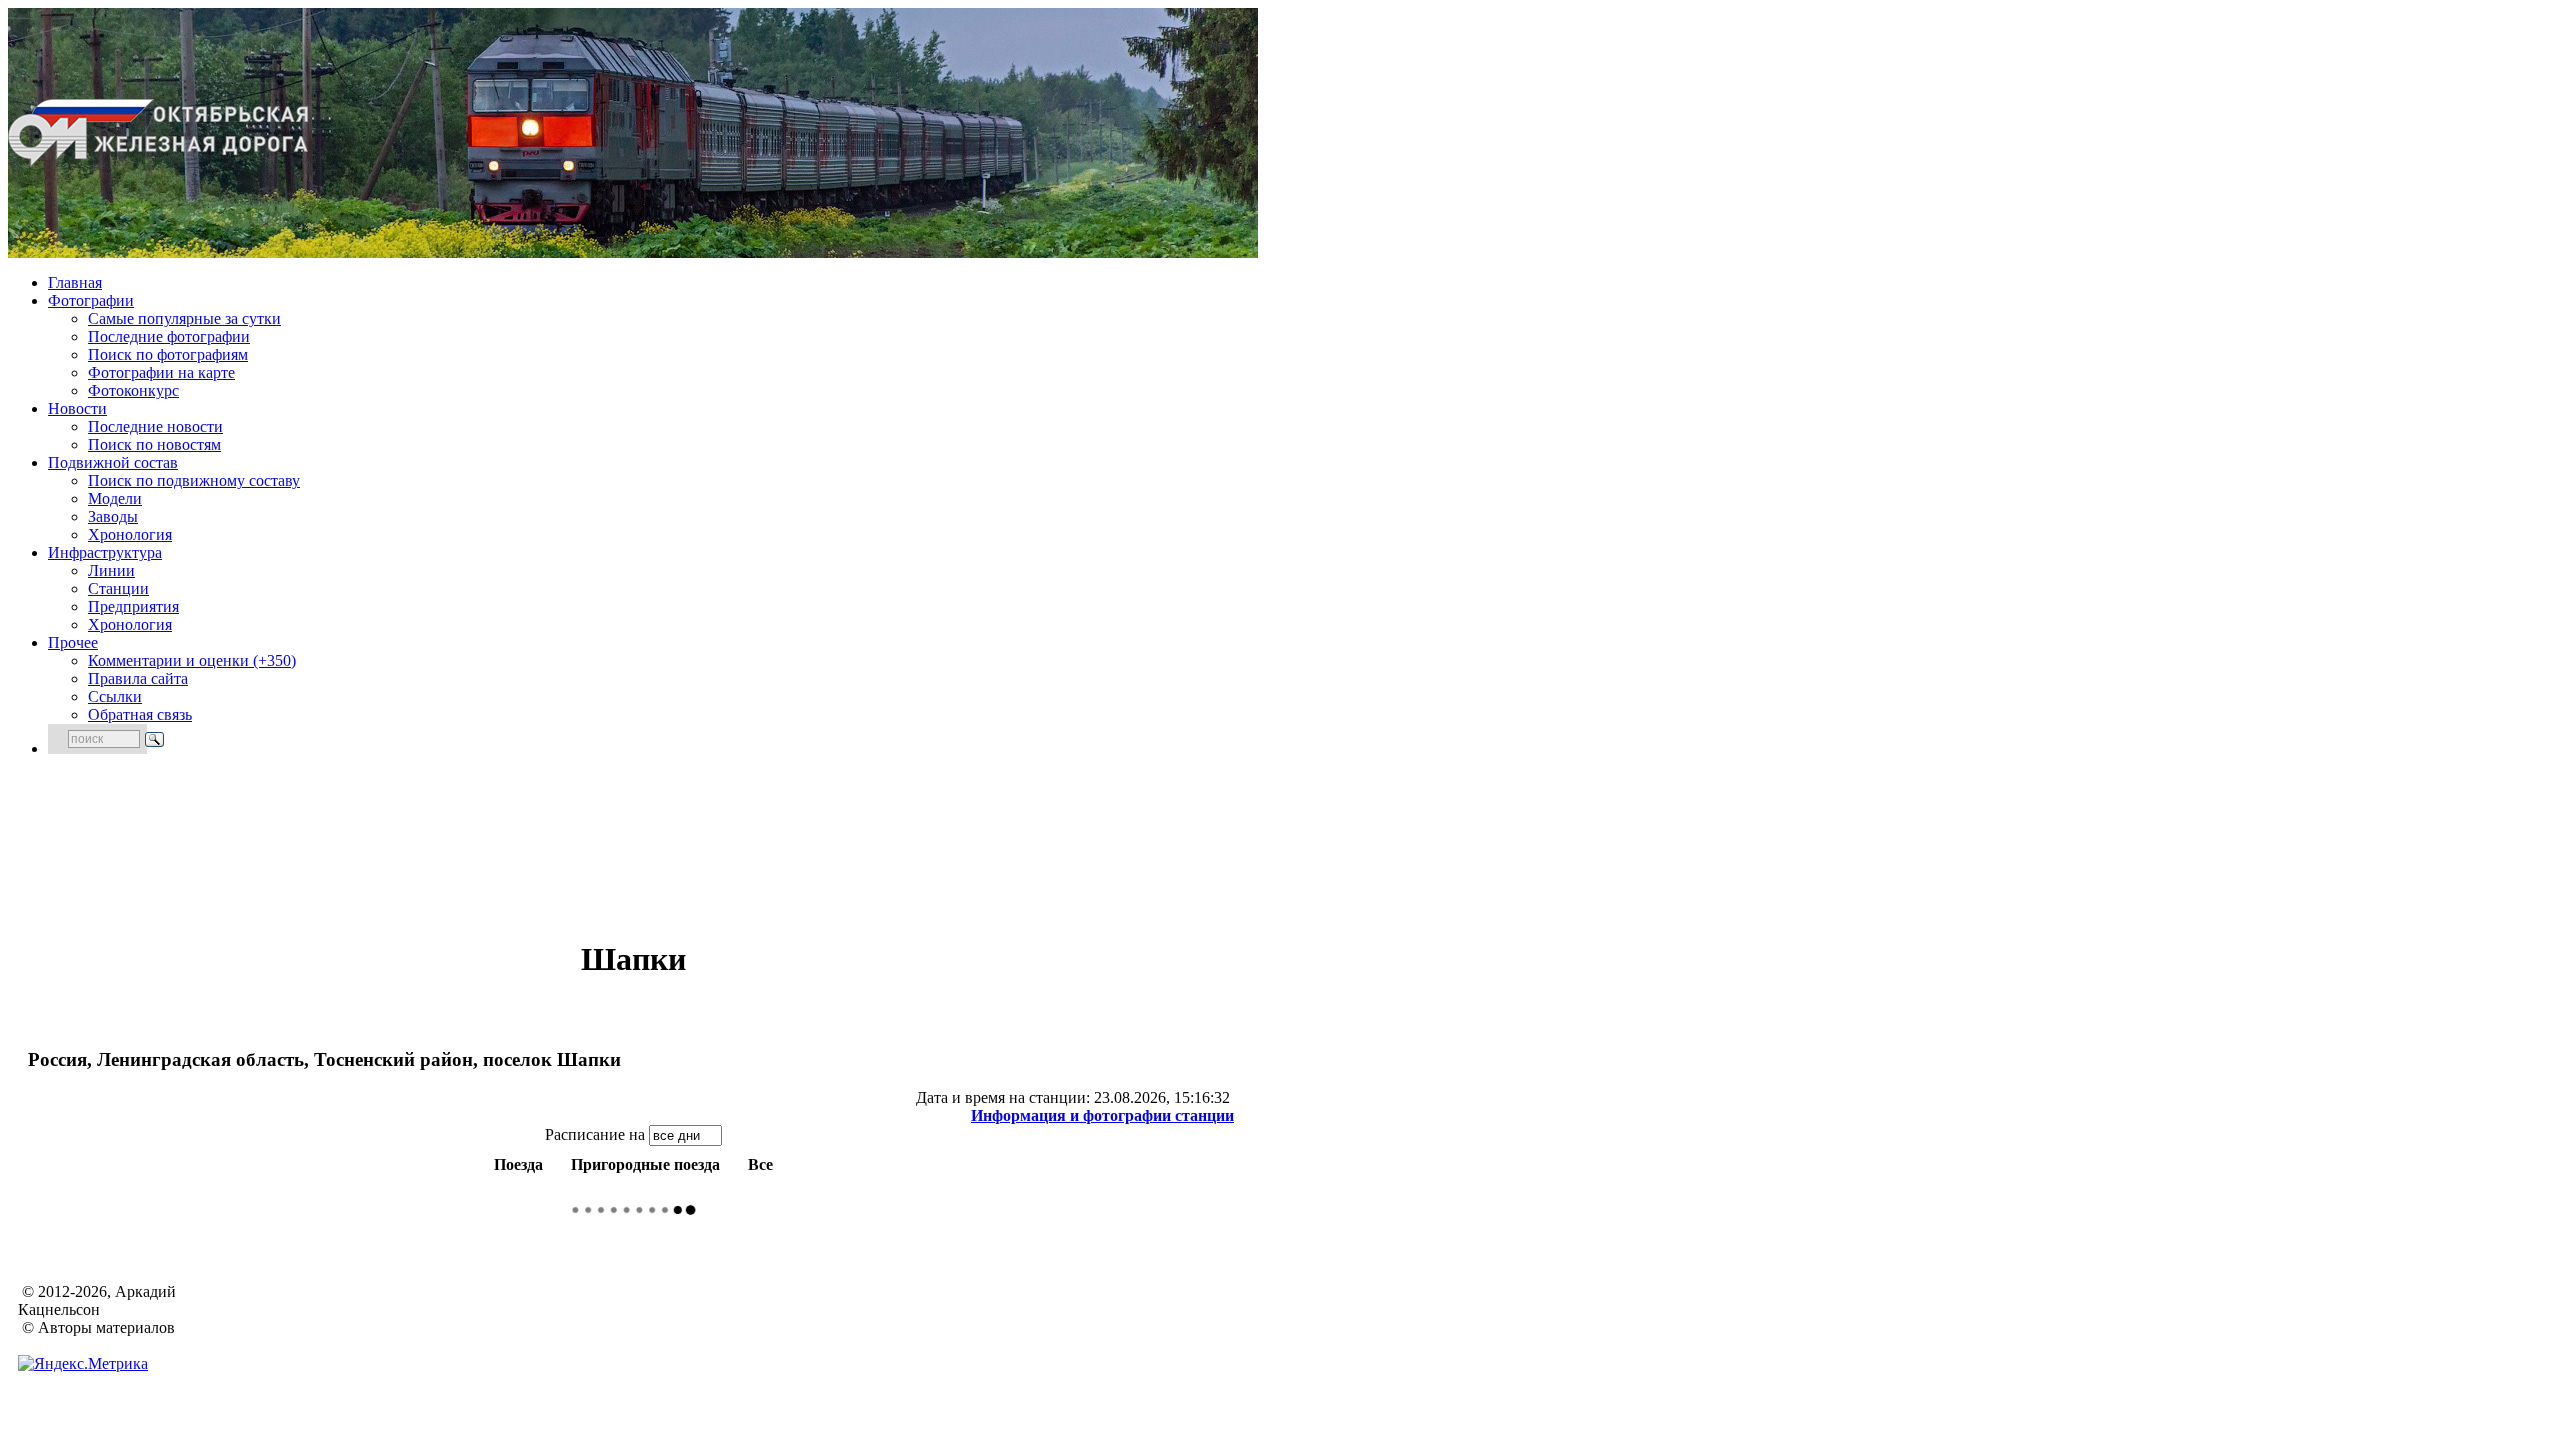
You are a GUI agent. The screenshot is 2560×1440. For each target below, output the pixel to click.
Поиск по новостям (154, 444)
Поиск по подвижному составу (194, 480)
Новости (77, 408)
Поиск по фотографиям (168, 354)
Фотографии (91, 300)
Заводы (113, 516)
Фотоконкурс (133, 390)
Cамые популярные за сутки (184, 318)
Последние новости (155, 426)
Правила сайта (138, 678)
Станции (118, 588)
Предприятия (133, 606)
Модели (115, 498)
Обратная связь (140, 714)
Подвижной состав (113, 462)
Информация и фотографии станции (1102, 1115)
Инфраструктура (105, 552)
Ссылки (115, 696)
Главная (75, 282)
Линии (111, 570)
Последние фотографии (169, 336)
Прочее (73, 642)
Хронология (130, 534)
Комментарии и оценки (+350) (192, 660)
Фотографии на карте (161, 372)
